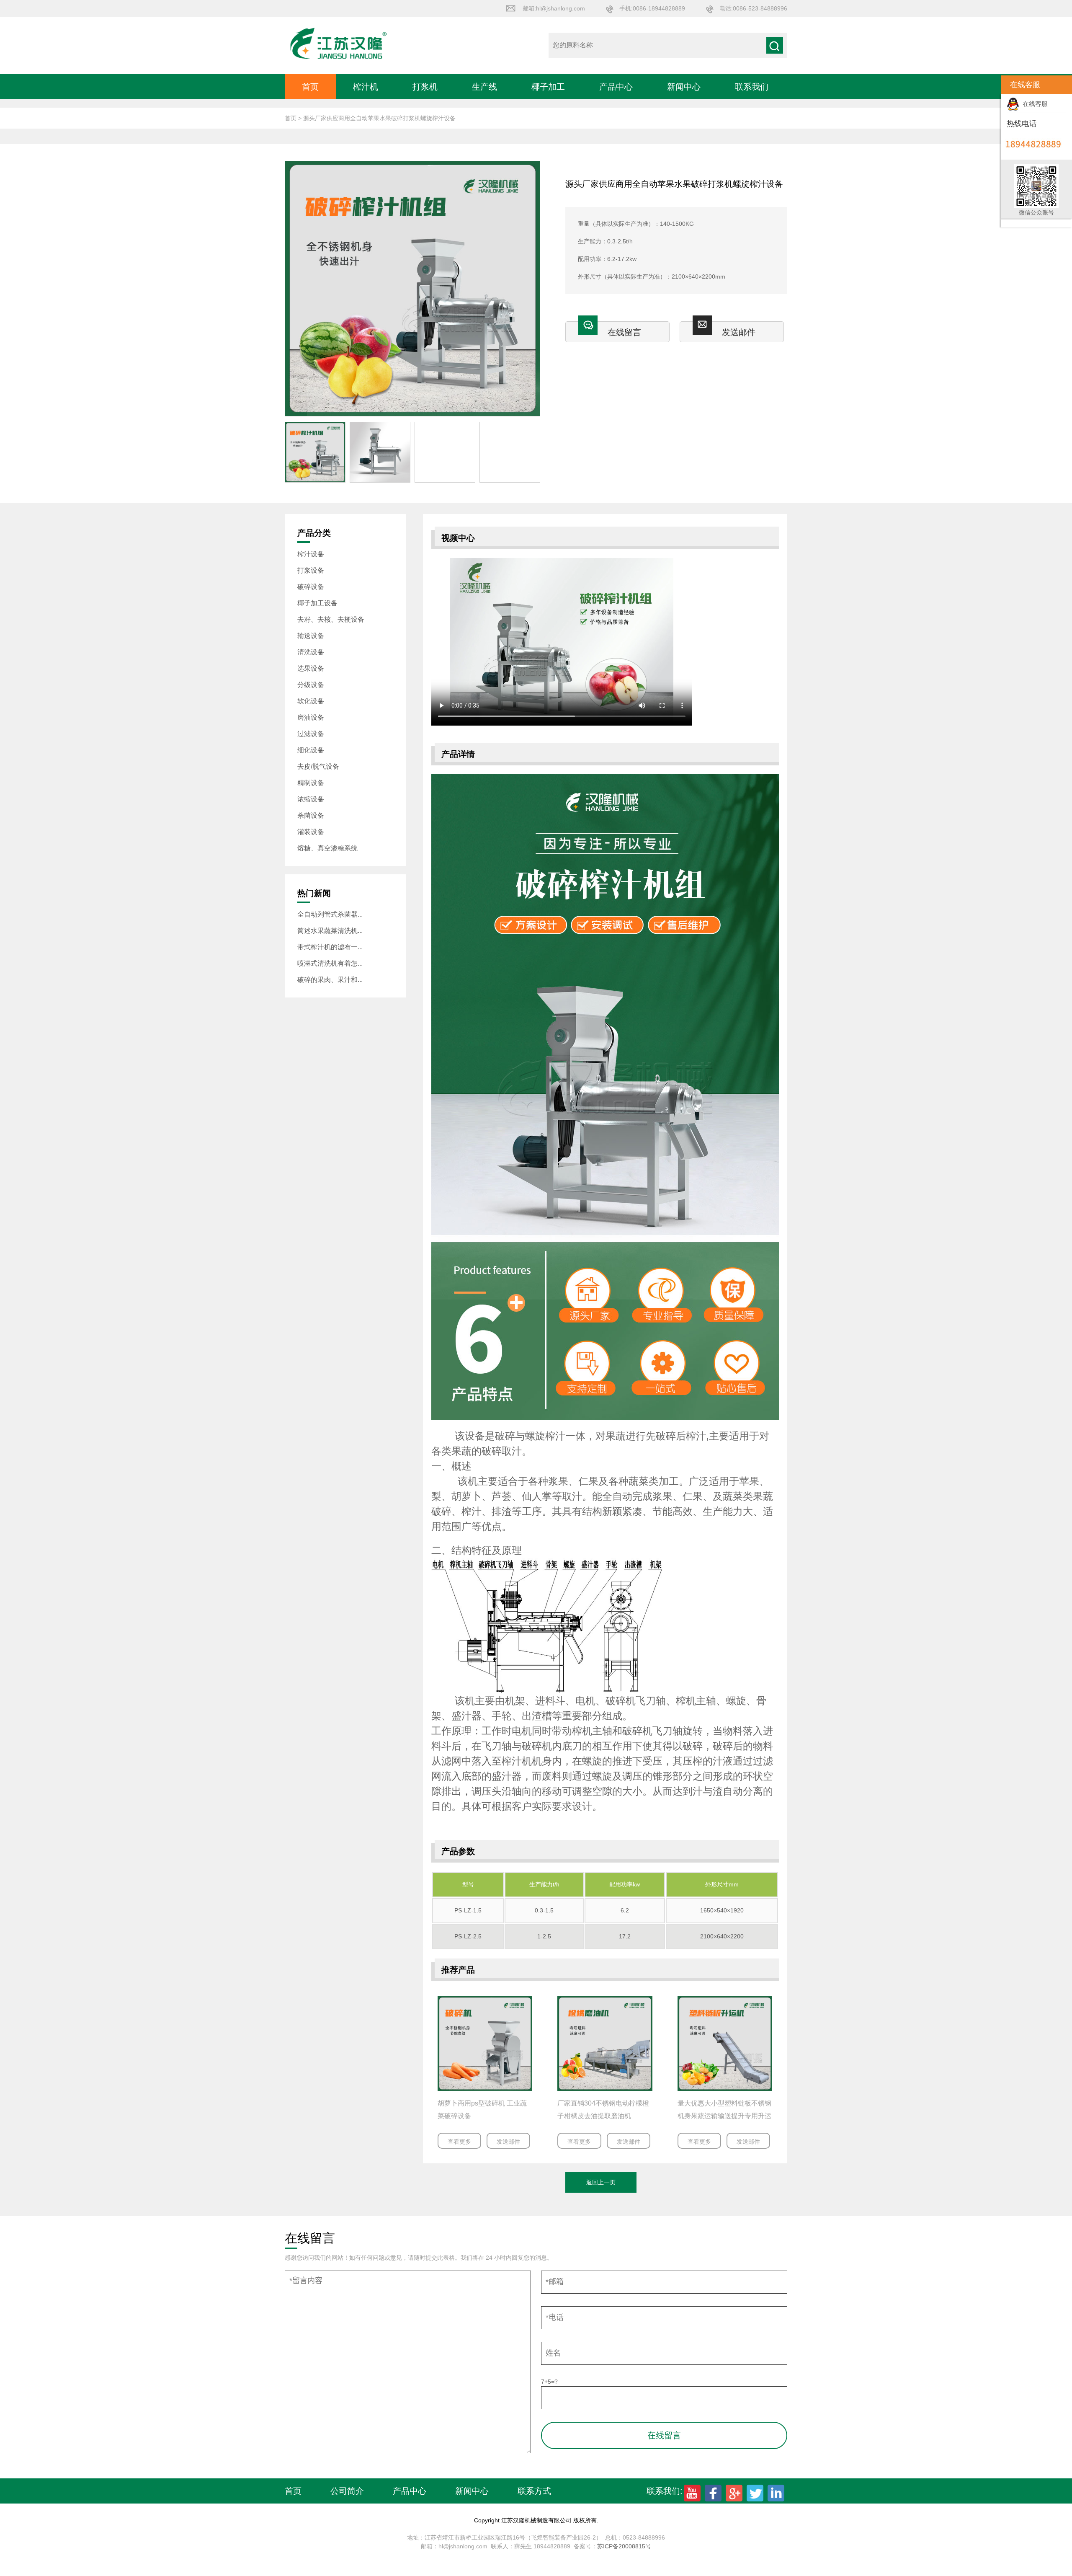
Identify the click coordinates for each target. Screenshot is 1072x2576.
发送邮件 (739, 332)
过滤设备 (311, 734)
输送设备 (311, 636)
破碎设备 (311, 587)
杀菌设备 (311, 815)
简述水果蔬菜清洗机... (330, 931)
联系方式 (534, 2491)
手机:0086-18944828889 (652, 8)
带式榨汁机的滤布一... (330, 947)
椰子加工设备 (317, 603)
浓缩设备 (311, 799)
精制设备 (311, 783)
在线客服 (1033, 104)
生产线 (484, 87)
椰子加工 (548, 87)
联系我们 (752, 87)
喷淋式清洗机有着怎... (330, 963)
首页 (310, 87)
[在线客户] (990, 85)
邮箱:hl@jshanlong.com (554, 8)
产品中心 (616, 87)
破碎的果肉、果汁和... (330, 980)
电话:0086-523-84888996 (753, 8)
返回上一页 (601, 2182)
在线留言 (624, 332)
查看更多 (459, 2142)
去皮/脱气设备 (318, 766)
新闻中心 (684, 87)
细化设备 (311, 750)
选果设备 (311, 668)
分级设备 (311, 685)
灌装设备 (311, 832)
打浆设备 (311, 570)
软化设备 (311, 701)
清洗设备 (311, 652)
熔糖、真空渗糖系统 (327, 848)
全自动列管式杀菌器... (330, 914)
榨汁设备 (311, 554)
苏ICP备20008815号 (624, 2546)
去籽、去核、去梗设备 (331, 619)
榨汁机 (366, 87)
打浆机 (425, 87)
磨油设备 (311, 717)
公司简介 (347, 2491)
